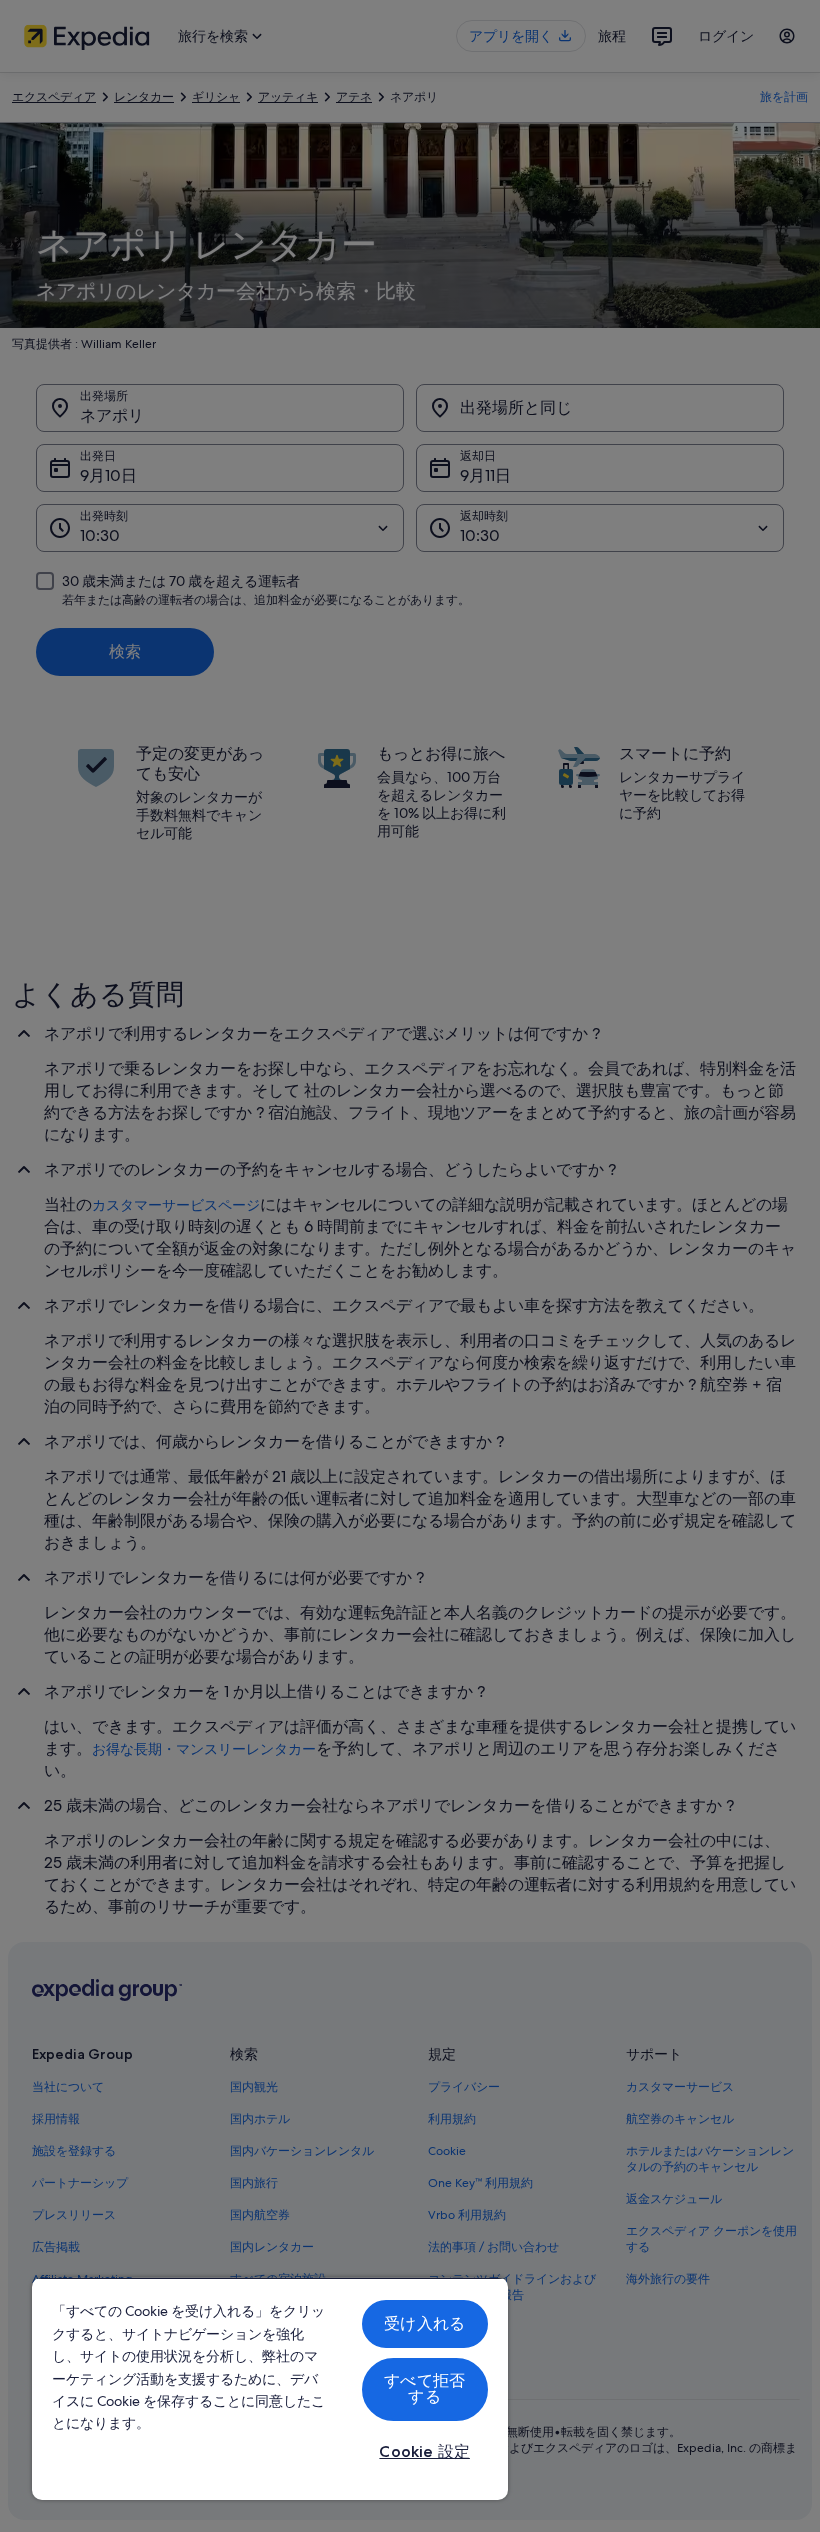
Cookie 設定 (424, 2451)
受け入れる (424, 2323)
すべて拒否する (424, 2388)
